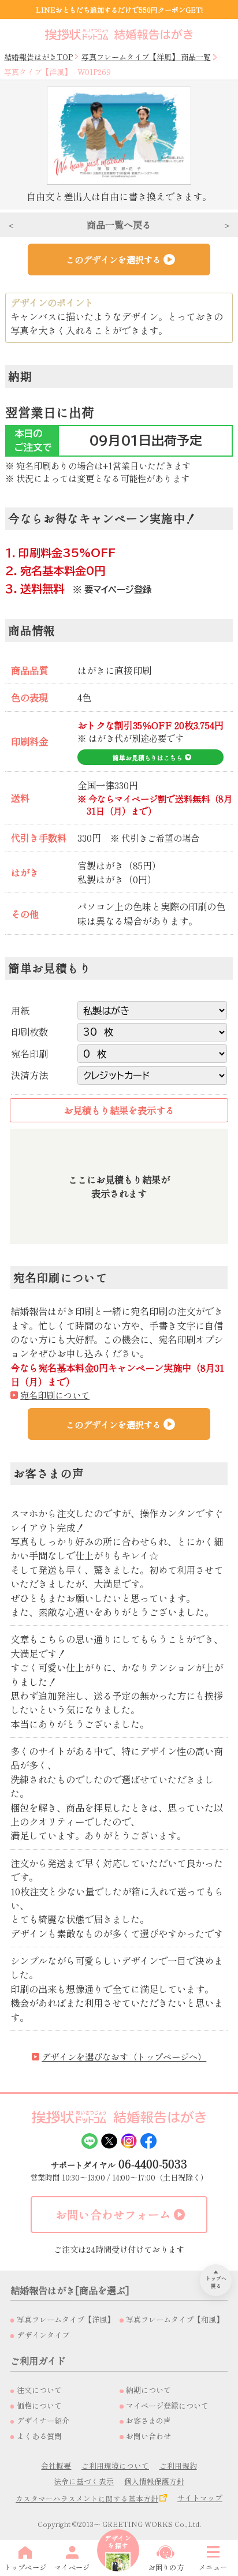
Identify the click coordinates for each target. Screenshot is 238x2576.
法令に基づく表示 (84, 2481)
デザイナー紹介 (43, 2420)
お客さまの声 (148, 2420)
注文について (39, 2390)
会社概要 (56, 2465)
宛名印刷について (55, 1395)
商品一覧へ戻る (119, 225)
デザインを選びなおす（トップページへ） (124, 2056)
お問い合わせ (148, 2436)
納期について (148, 2390)
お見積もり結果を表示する (119, 1110)
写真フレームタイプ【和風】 (175, 2319)
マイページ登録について (167, 2405)
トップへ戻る (216, 2282)
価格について (39, 2405)
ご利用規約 (178, 2465)
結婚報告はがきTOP (38, 57)
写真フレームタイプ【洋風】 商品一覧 (146, 57)
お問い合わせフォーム (113, 2214)
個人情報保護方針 (154, 2481)
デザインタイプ (43, 2335)
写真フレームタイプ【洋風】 (66, 2319)
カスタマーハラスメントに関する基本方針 (87, 2498)
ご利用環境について (115, 2465)
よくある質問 (39, 2436)
